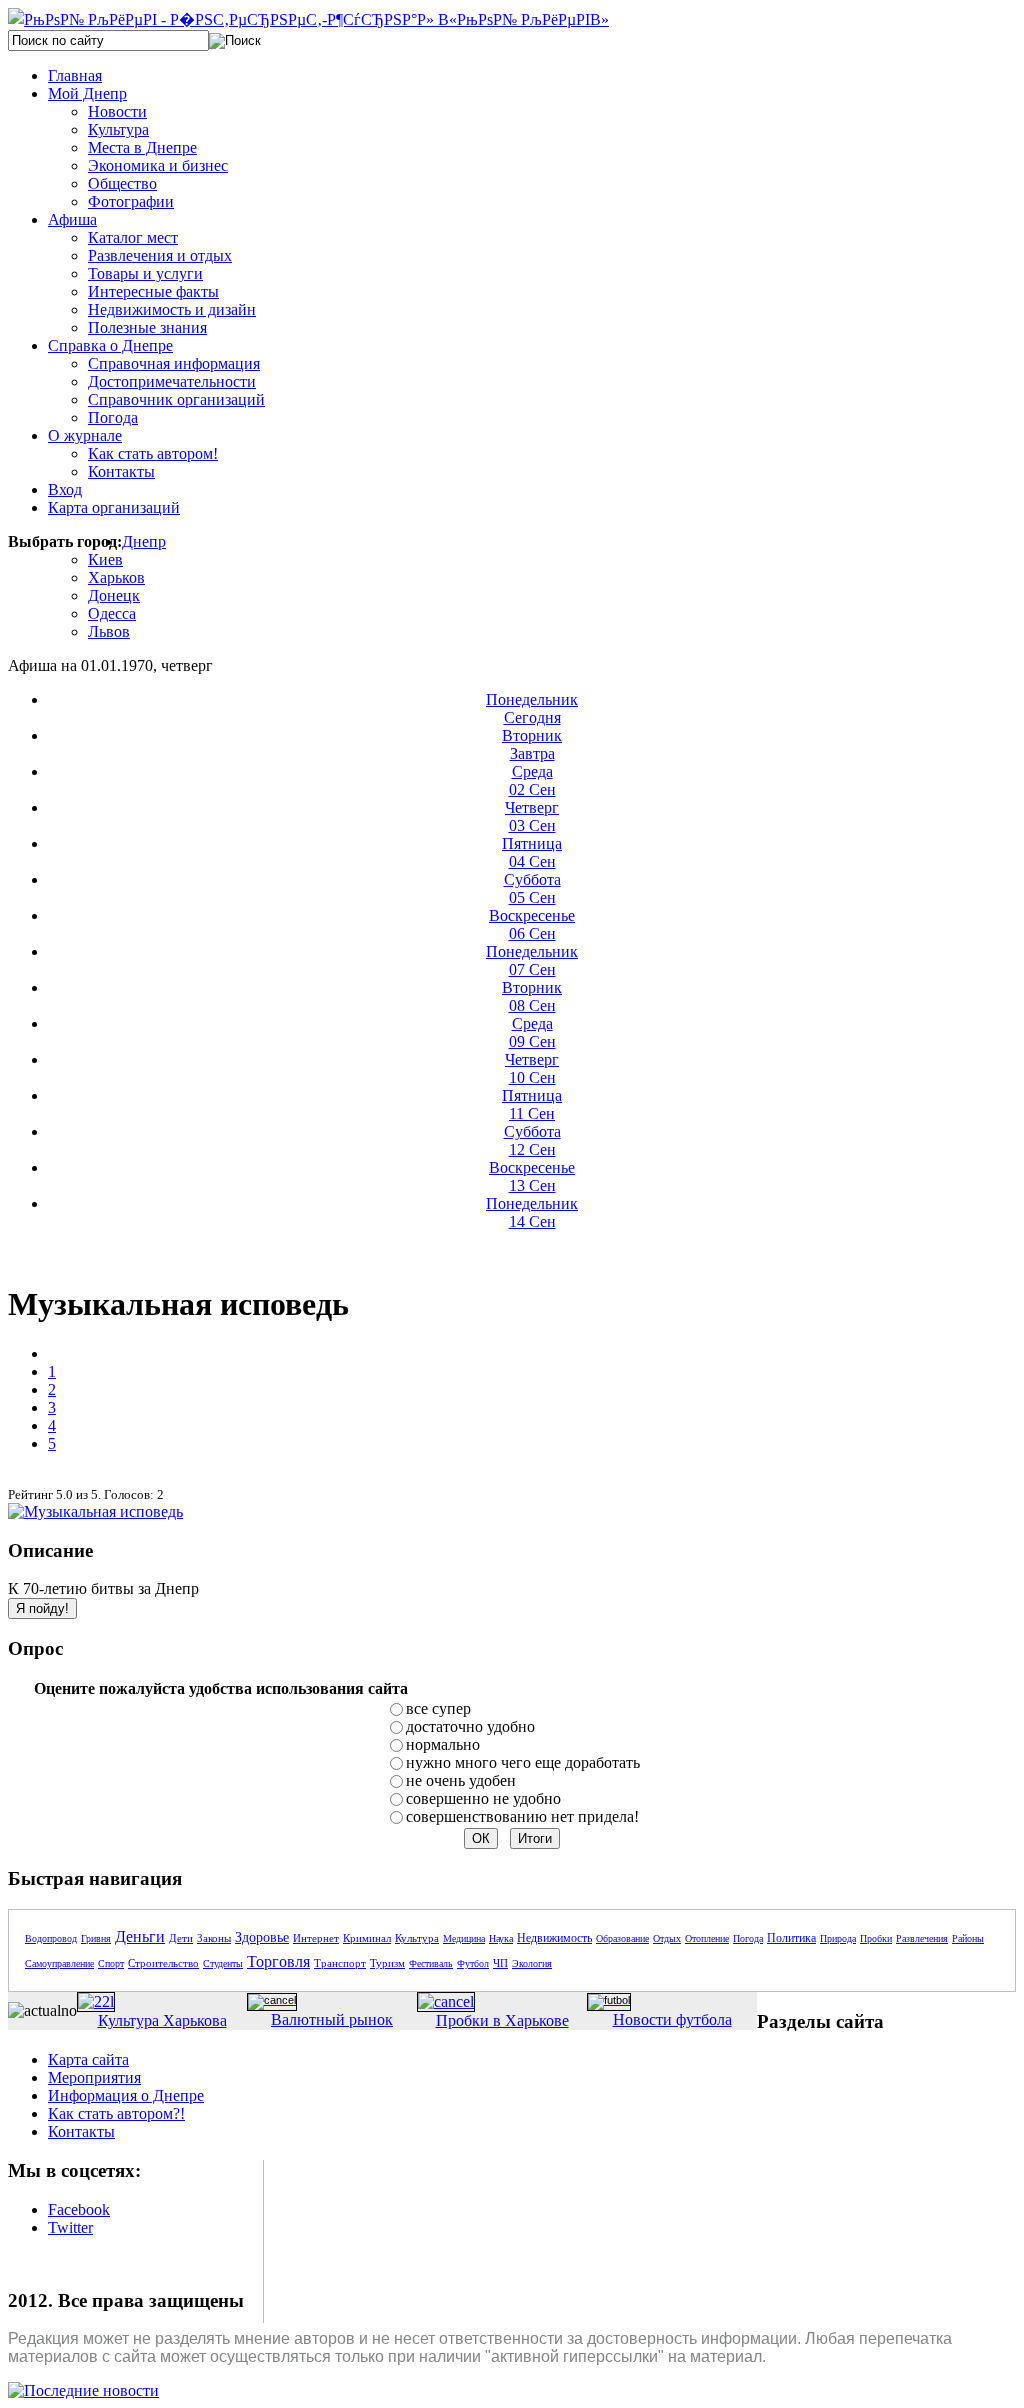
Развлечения (922, 1938)
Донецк (114, 595)
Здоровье (262, 1937)
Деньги (140, 1936)
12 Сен (532, 1140)
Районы (968, 1938)
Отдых (667, 1938)
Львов (109, 631)
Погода (748, 1938)
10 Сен (532, 1068)
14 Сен (532, 1212)
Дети (181, 1938)
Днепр (144, 541)
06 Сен (532, 924)
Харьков (116, 577)
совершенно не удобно (483, 1798)
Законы (214, 1938)
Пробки (876, 1938)
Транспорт (340, 1963)
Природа (838, 1938)
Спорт (111, 1963)
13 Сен (532, 1176)
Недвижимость (554, 1938)
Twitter (70, 2227)
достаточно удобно (470, 1726)
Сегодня (532, 708)
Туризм (387, 1963)
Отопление (707, 1938)
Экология (532, 1963)
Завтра (532, 744)
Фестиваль (431, 1963)
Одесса (112, 613)
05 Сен (532, 888)
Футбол (473, 1963)
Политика (791, 1938)
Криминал (367, 1938)
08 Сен (532, 996)
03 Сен (532, 816)
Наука (501, 1938)
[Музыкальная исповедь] (95, 1511)
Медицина (464, 1938)
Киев (105, 559)
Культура (417, 1938)
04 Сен (532, 852)
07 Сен (532, 960)
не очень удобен (461, 1780)
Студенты (223, 1963)
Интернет (316, 1938)
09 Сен (532, 1032)
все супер (438, 1708)
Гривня (96, 1938)
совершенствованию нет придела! (522, 1816)
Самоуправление (59, 1963)
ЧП (500, 1963)
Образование (622, 1938)
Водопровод (51, 1938)
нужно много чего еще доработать (523, 1762)
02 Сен (532, 780)
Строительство (163, 1963)
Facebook (79, 2209)
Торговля (278, 1961)
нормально (443, 1744)
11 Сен (532, 1104)
